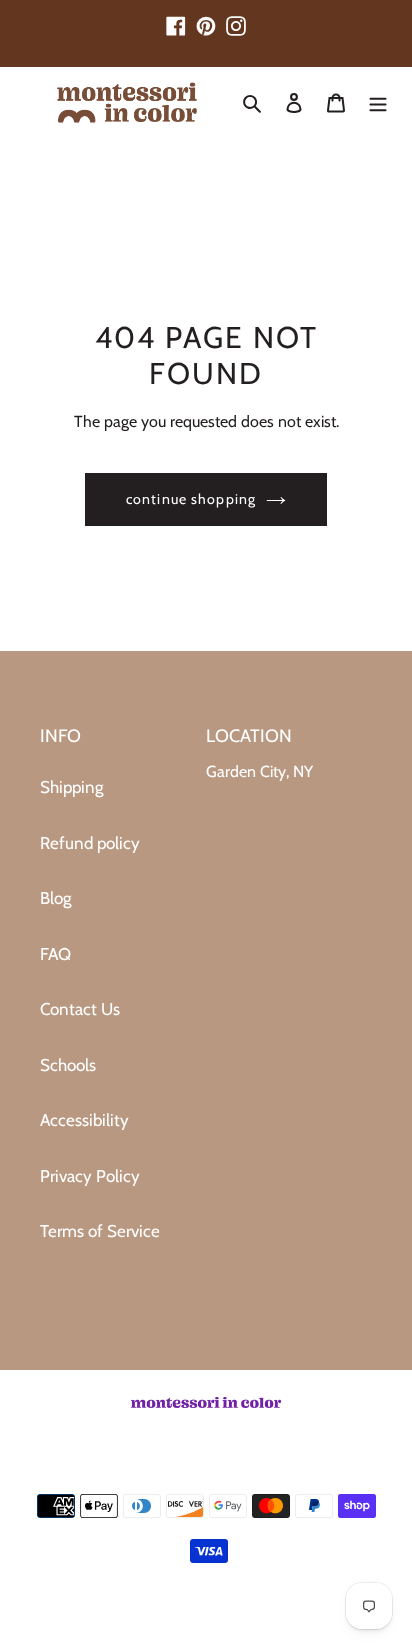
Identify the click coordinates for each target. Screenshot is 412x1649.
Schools (68, 1065)
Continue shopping (191, 499)
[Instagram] (236, 17)
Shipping (71, 787)
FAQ (55, 954)
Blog (55, 898)
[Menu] (378, 103)
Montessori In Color (232, 1617)
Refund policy (90, 843)
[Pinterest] (206, 17)
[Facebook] (176, 17)
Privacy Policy (90, 1176)
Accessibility (84, 1120)
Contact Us (80, 1009)
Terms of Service (100, 1231)
